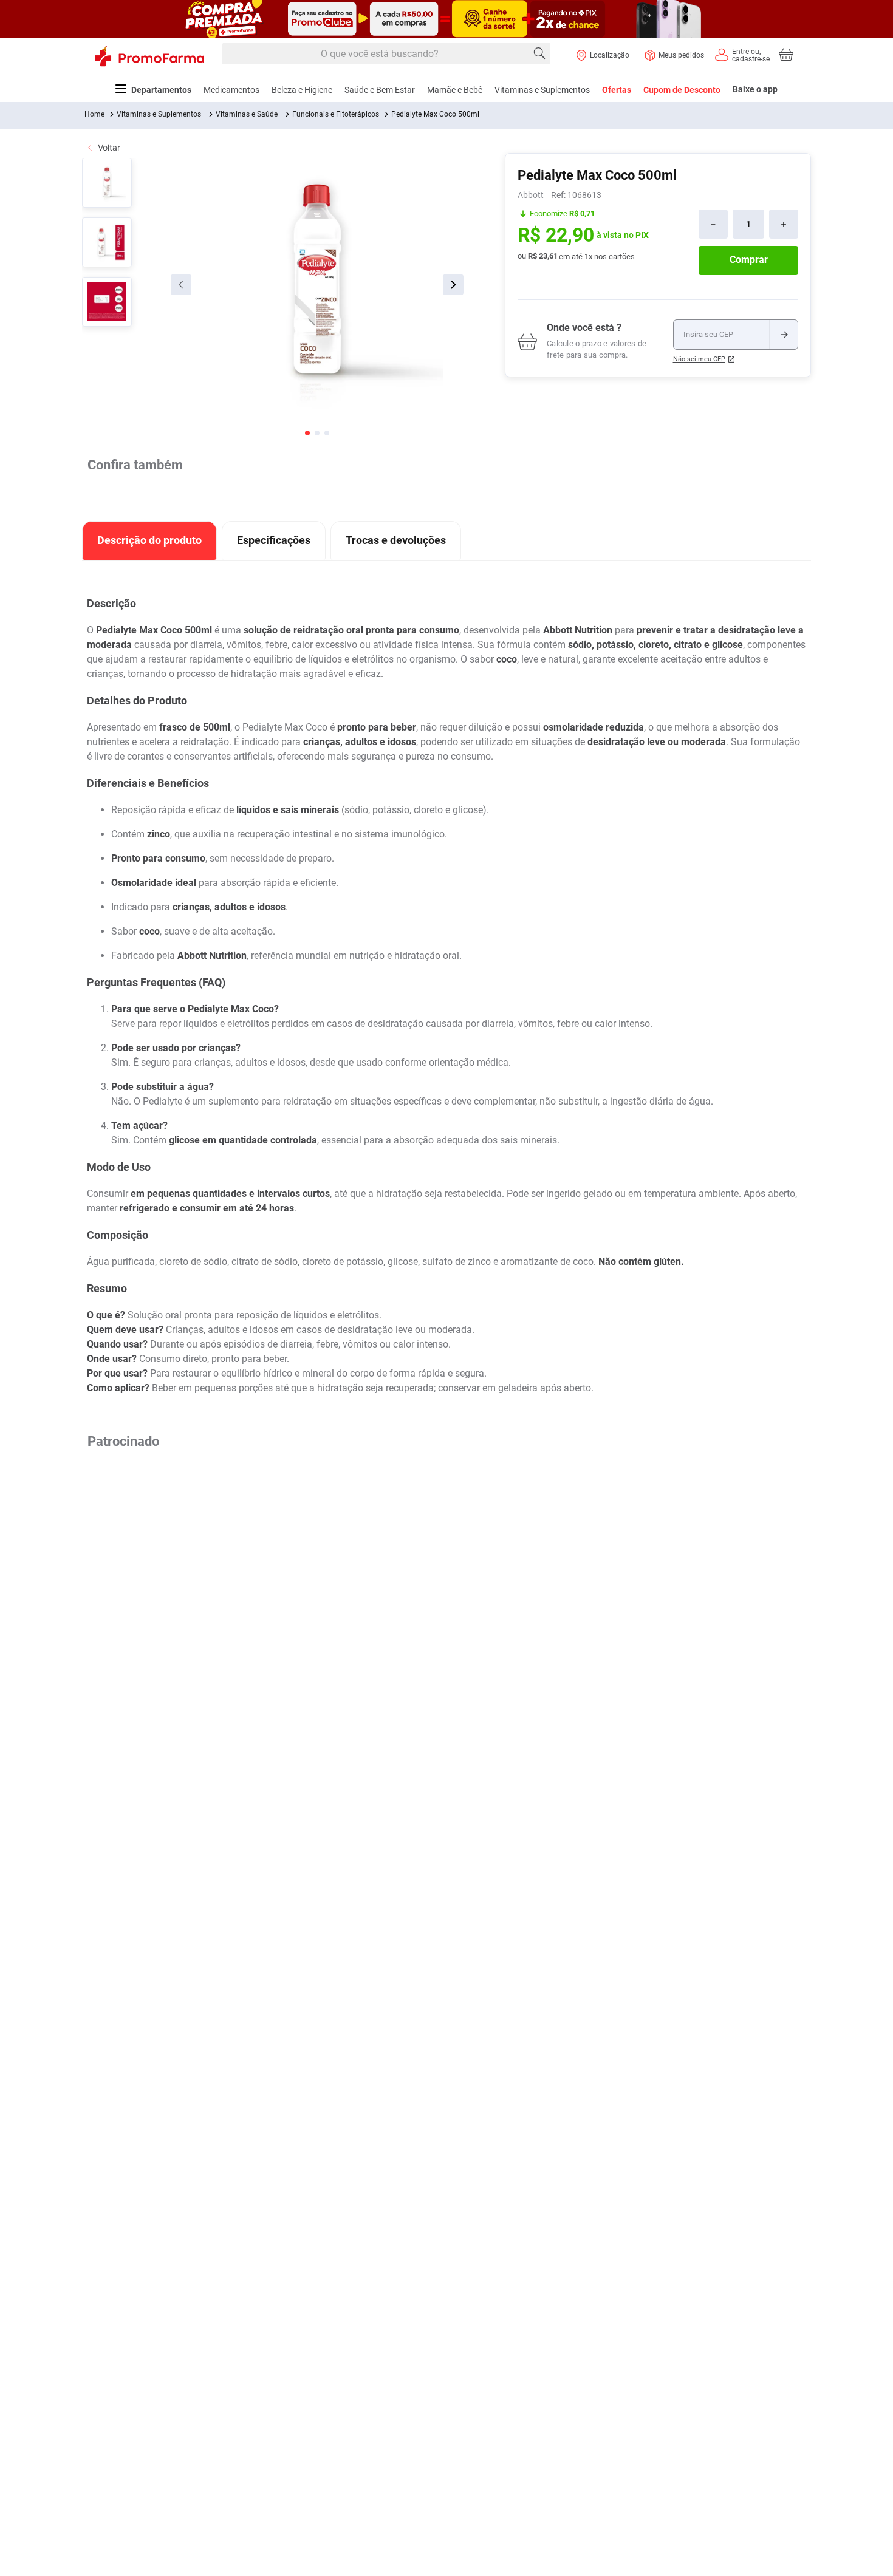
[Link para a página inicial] (94, 114)
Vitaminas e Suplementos (159, 114)
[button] (279, 1550)
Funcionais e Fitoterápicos (336, 114)
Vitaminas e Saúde (247, 114)
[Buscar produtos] (539, 53)
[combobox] (386, 54)
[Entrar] (742, 55)
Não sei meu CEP (699, 359)
